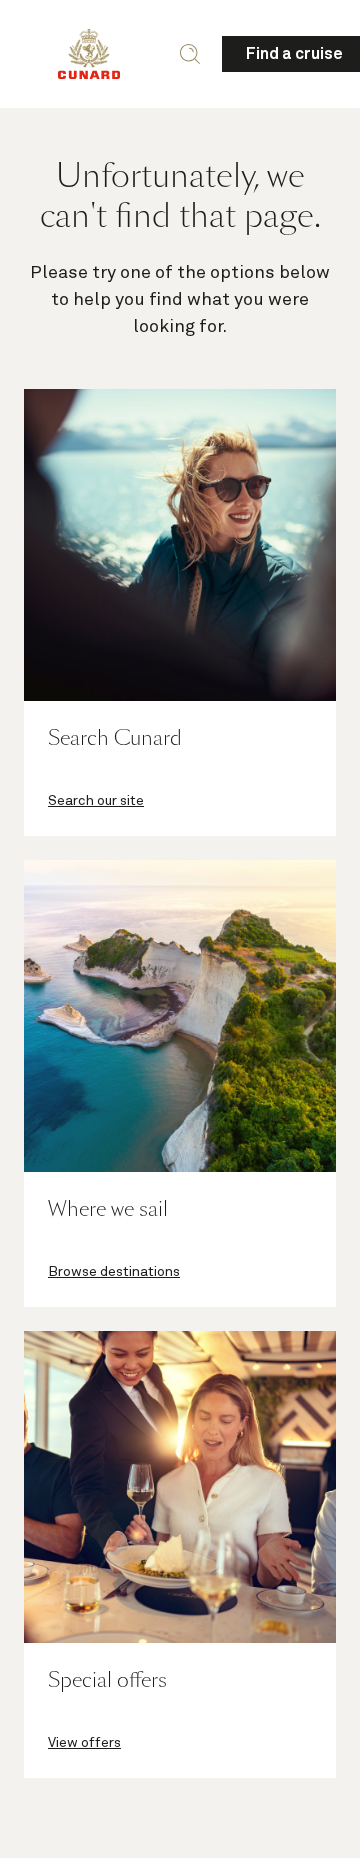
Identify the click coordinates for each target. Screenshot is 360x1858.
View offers (84, 1743)
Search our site (96, 801)
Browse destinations (114, 1272)
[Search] (190, 54)
